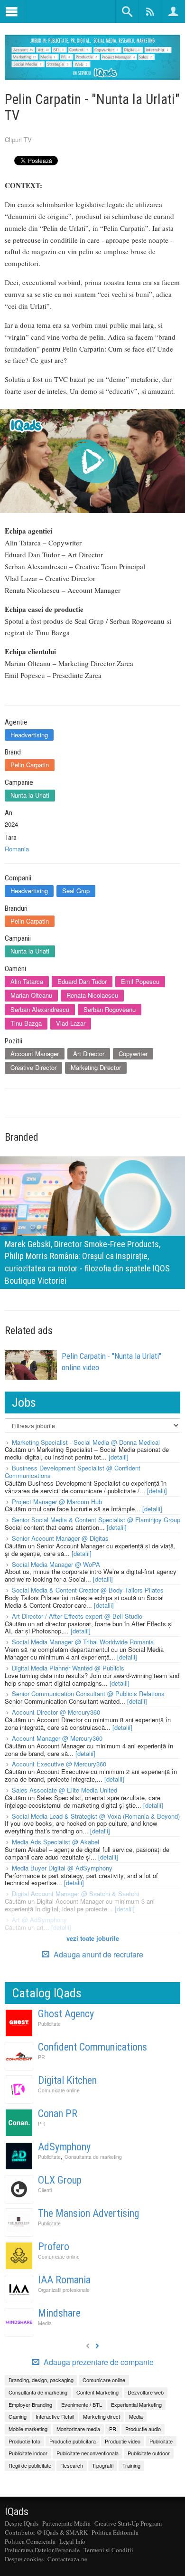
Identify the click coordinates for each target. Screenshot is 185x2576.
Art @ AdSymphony (39, 1920)
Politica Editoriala (115, 2532)
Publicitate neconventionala (88, 2453)
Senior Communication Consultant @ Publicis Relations (88, 1693)
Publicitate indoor (28, 2453)
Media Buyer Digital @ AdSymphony (62, 1868)
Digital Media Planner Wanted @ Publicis (68, 1668)
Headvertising (29, 735)
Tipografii (103, 2465)
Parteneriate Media (66, 2523)
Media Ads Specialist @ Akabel (55, 1842)
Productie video (123, 2441)
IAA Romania (64, 2280)
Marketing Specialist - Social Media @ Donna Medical (86, 1442)
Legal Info (72, 2541)
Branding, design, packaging (41, 2380)
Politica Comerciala (30, 2541)
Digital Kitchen (67, 2080)
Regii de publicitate (30, 2465)
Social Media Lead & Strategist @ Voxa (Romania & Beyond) (96, 1816)
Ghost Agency (66, 2014)
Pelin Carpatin (30, 765)
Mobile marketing (28, 2429)
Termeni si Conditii (108, 2550)
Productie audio (143, 2429)
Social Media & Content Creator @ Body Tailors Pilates (88, 1590)
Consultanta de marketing (93, 2157)
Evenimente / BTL (82, 2404)
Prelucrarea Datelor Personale (42, 2550)
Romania (17, 849)
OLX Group (60, 2180)
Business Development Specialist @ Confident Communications (73, 1472)
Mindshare (59, 2313)
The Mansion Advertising (88, 2213)
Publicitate (49, 2024)
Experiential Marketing (136, 2404)
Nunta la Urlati (30, 795)
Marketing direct (102, 2416)
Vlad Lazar (71, 1023)
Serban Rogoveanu (110, 1009)
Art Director (89, 1054)
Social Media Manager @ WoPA (56, 1564)
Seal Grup (76, 891)
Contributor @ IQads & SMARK (46, 2532)
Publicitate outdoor (149, 2453)
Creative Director (33, 1067)
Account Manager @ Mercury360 (57, 1738)
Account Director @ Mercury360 (56, 1712)
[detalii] (119, 1457)
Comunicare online (59, 2090)
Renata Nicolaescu (92, 995)
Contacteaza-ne (67, 2559)
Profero (54, 2247)
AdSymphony (64, 2147)
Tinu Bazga (26, 1023)
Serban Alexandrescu (40, 1009)
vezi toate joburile (93, 1938)
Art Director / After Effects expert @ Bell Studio (77, 1616)
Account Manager (35, 1054)
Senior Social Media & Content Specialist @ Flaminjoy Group (96, 1520)
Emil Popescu (140, 981)
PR (42, 2057)
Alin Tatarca (27, 981)
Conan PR (58, 2113)
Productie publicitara (73, 2441)
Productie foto (24, 2441)
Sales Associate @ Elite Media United (65, 1790)
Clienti (45, 2190)
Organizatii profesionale (64, 2290)
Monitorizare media (78, 2429)
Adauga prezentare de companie (98, 2362)
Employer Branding (30, 2404)
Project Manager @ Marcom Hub (57, 1502)
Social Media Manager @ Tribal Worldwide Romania (83, 1642)
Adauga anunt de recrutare (97, 1954)
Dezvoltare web (146, 2392)
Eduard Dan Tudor (82, 981)
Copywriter (133, 1054)
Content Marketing (97, 2392)
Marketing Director (96, 1067)
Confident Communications (92, 2047)
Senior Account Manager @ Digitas (60, 1538)
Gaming (18, 2416)
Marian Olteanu (31, 995)
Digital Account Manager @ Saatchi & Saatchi (75, 1894)
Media (45, 2323)
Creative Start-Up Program (128, 2523)
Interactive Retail (55, 2416)
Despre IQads (22, 2523)
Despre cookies (24, 2559)
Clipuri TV (18, 139)
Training (131, 2465)
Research (72, 2465)
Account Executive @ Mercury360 (59, 1764)
